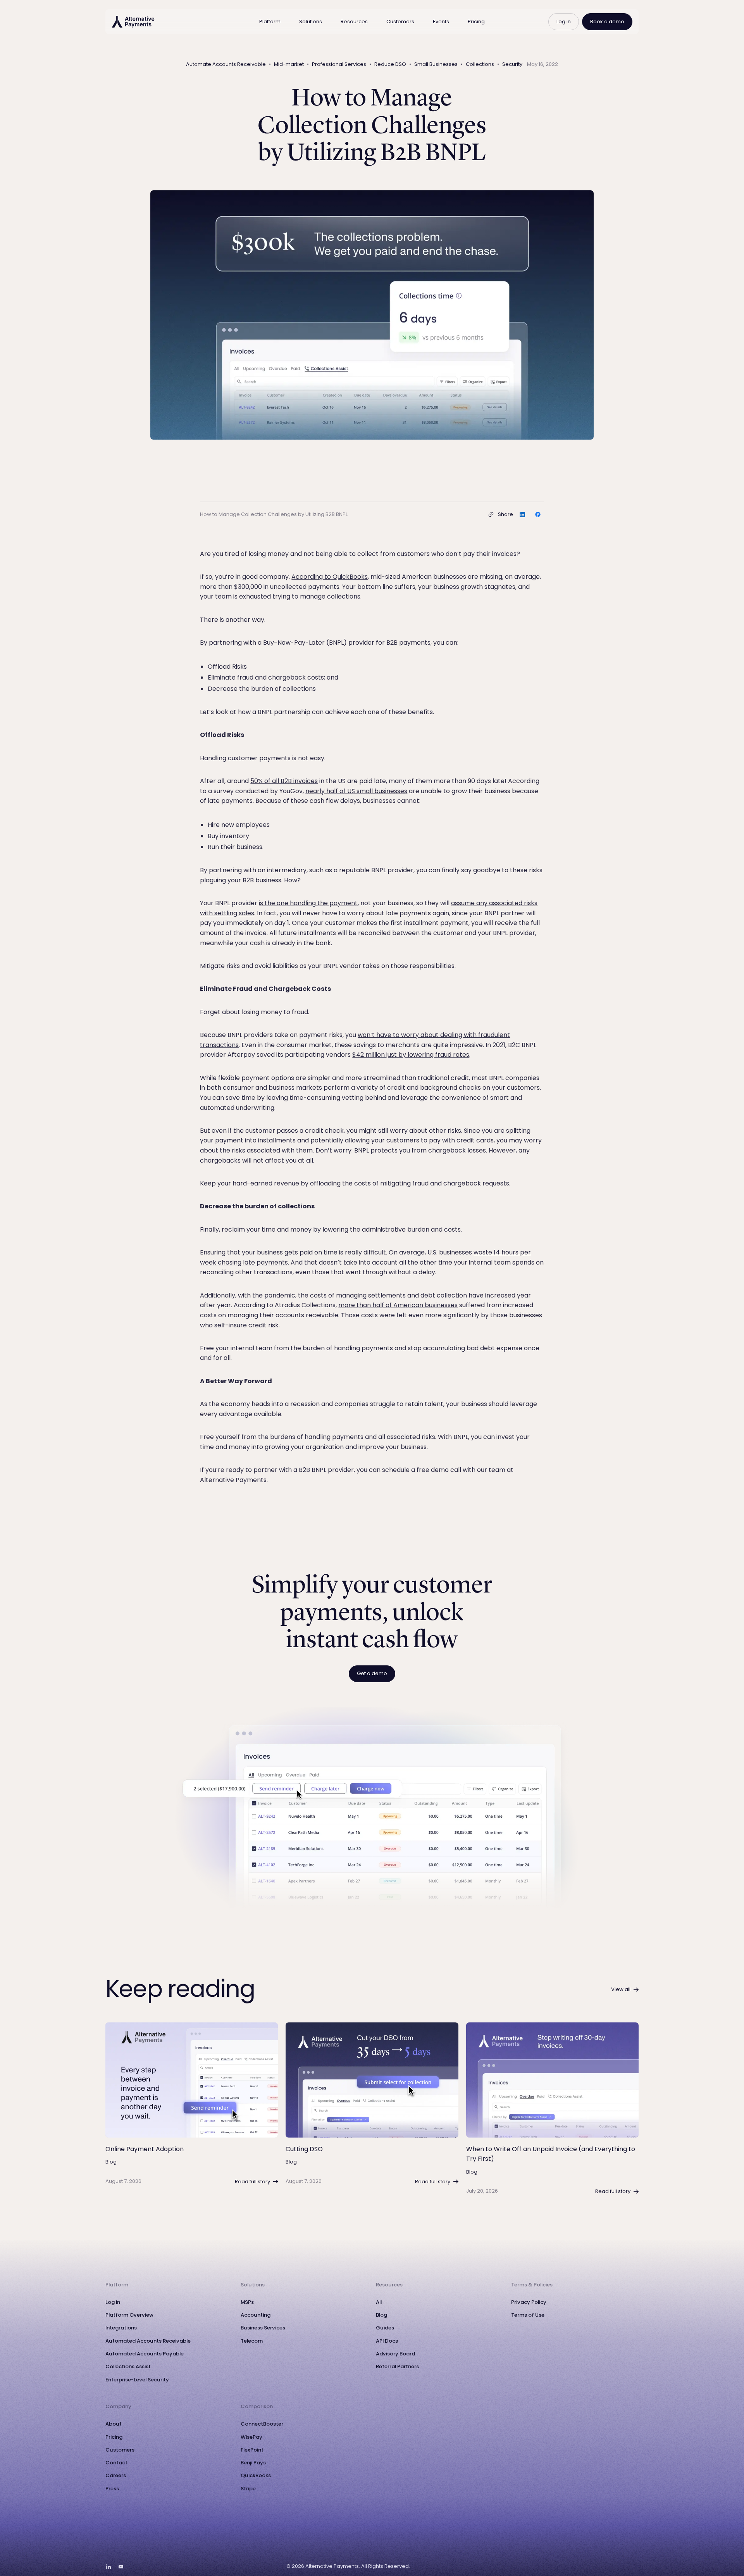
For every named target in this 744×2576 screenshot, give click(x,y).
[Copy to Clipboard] (491, 514)
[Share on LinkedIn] (522, 514)
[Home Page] (133, 22)
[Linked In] (108, 2567)
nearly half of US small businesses (356, 791)
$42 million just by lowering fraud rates (411, 1055)
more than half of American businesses (398, 1305)
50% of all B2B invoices (284, 781)
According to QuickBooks (330, 577)
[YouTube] (121, 2567)
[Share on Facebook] (538, 514)
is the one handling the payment (308, 903)
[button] (270, 22)
